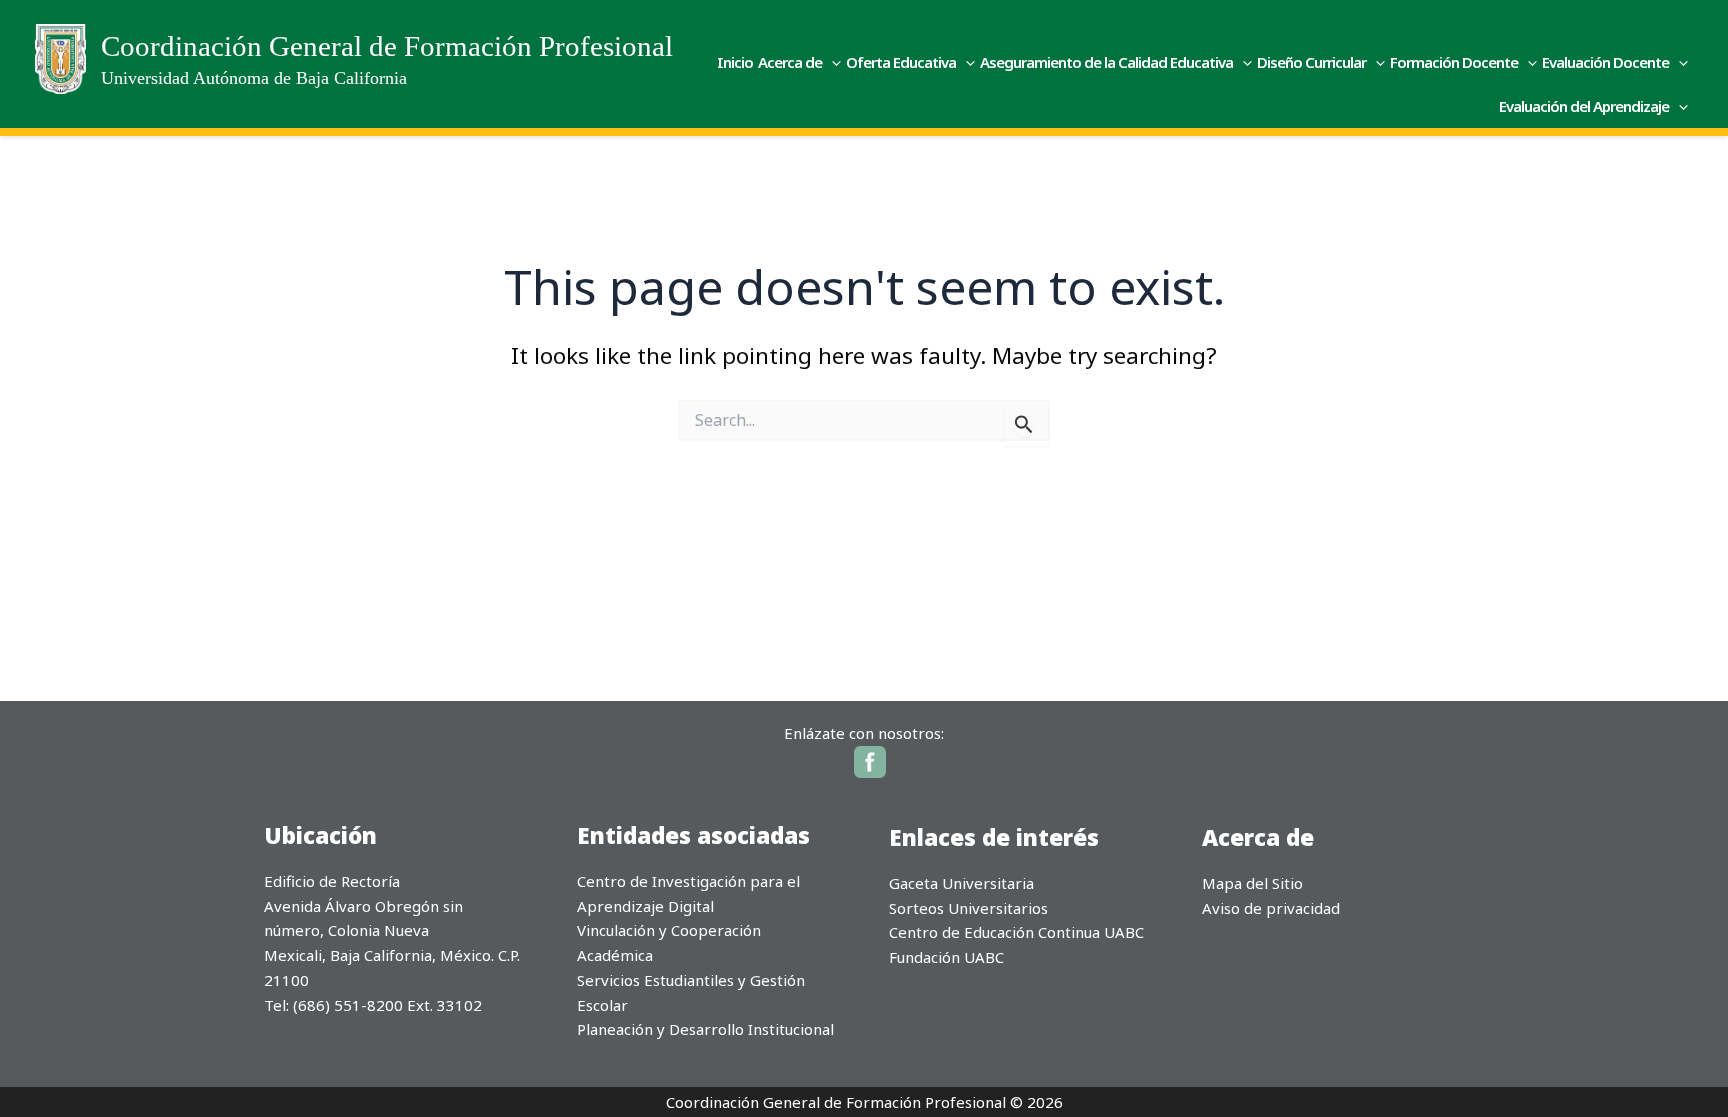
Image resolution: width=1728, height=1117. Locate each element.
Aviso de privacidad (1271, 908)
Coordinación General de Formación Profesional (387, 46)
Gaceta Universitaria (961, 883)
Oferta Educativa (901, 62)
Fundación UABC (946, 957)
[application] (831, 62)
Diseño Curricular (1311, 62)
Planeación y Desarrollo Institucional (705, 1029)
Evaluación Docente (1605, 62)
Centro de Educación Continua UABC (1016, 932)
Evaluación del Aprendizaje (1584, 106)
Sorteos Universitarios (968, 908)
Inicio (735, 62)
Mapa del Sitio (1252, 883)
